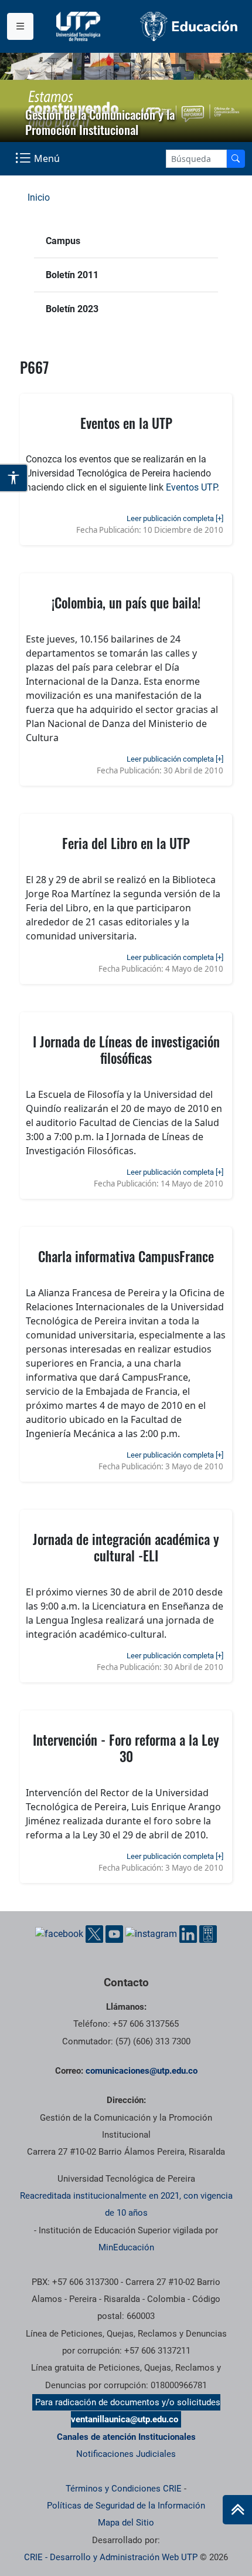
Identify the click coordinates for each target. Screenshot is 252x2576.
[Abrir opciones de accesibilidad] (14, 478)
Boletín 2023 (72, 309)
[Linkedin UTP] (188, 1934)
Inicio (39, 197)
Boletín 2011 (72, 275)
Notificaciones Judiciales (126, 2454)
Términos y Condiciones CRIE (124, 2489)
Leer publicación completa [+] (175, 518)
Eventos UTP (191, 487)
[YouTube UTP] (114, 1934)
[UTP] (80, 26)
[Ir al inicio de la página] (237, 2510)
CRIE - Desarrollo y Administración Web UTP (111, 2557)
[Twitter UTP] (94, 1934)
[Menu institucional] (20, 26)
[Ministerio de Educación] (189, 26)
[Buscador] (236, 159)
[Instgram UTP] (151, 1934)
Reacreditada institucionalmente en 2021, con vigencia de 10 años (126, 2204)
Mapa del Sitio (126, 2523)
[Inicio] (237, 2510)
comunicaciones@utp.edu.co (142, 2071)
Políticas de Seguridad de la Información (126, 2506)
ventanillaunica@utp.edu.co (125, 2419)
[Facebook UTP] (59, 1934)
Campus (63, 241)
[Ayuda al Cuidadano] (208, 1934)
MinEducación (126, 2247)
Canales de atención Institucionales (126, 2437)
